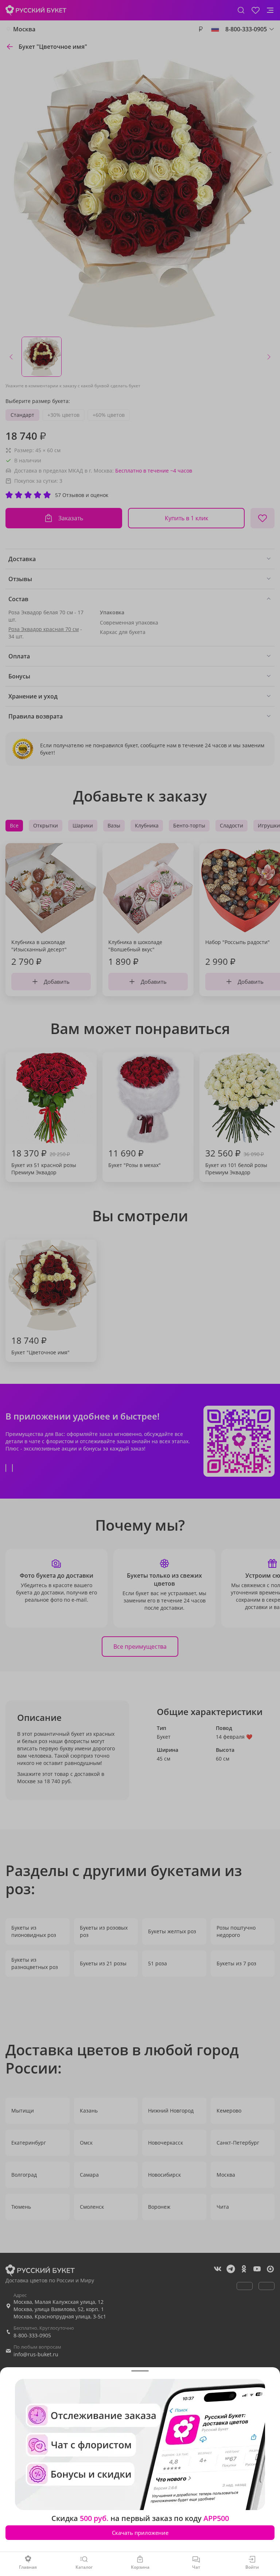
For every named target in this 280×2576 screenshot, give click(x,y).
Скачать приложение (140, 2533)
